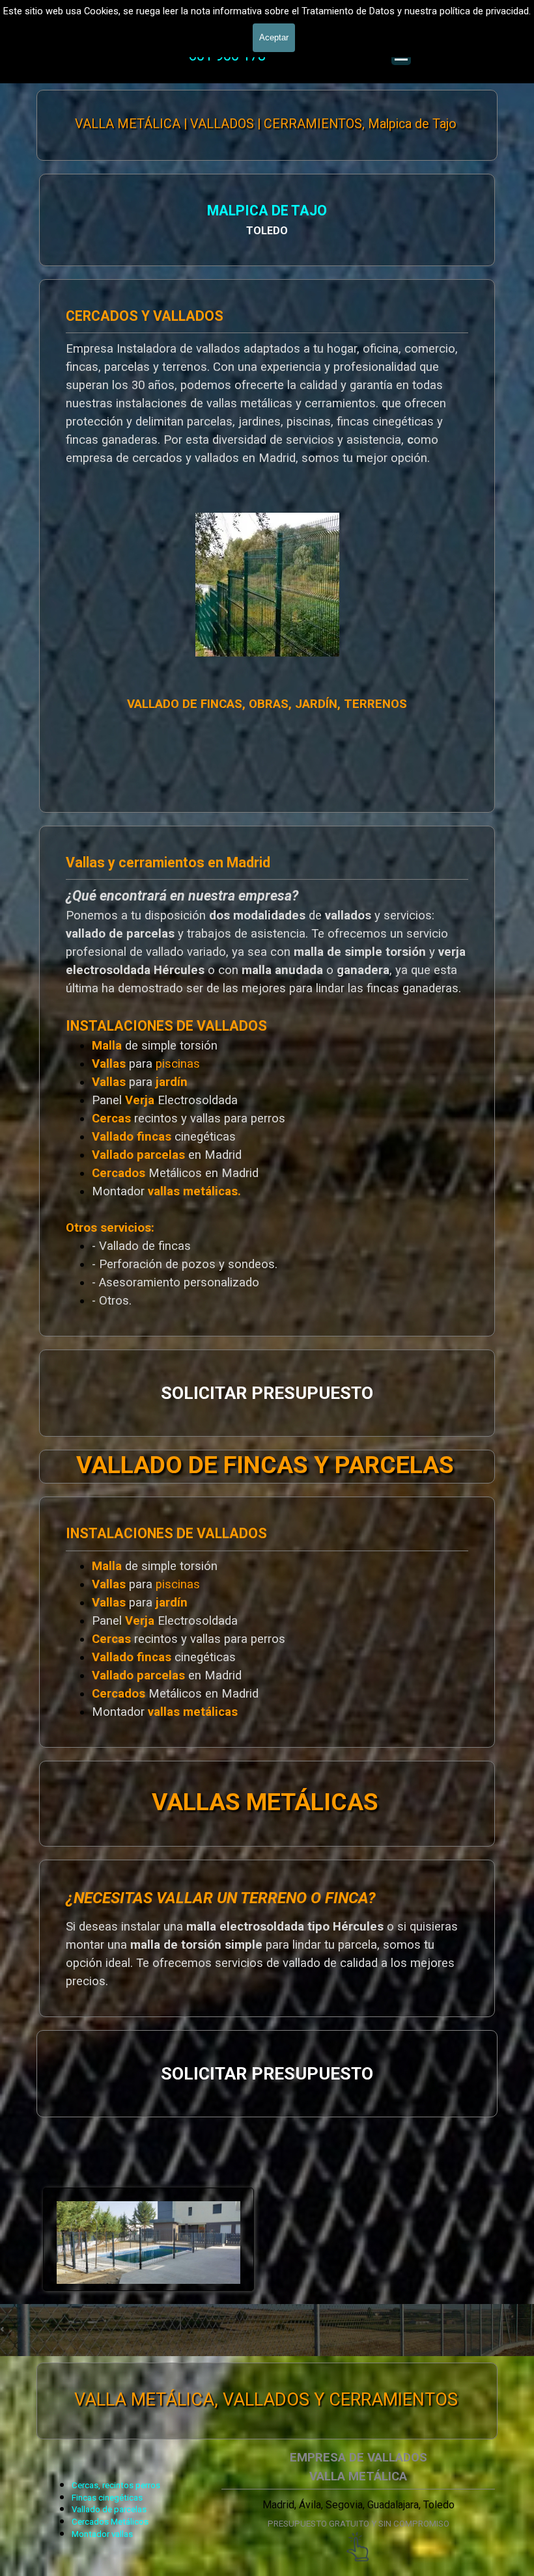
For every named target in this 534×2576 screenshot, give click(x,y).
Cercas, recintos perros (116, 2485)
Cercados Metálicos (110, 2522)
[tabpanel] (267, 220)
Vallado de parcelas (109, 2509)
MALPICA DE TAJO (267, 210)
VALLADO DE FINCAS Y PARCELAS (265, 1465)
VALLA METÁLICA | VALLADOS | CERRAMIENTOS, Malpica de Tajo (266, 124)
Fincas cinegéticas (107, 2498)
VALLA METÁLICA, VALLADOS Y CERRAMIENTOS (266, 2400)
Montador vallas (102, 2534)
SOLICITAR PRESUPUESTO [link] (267, 1393)
